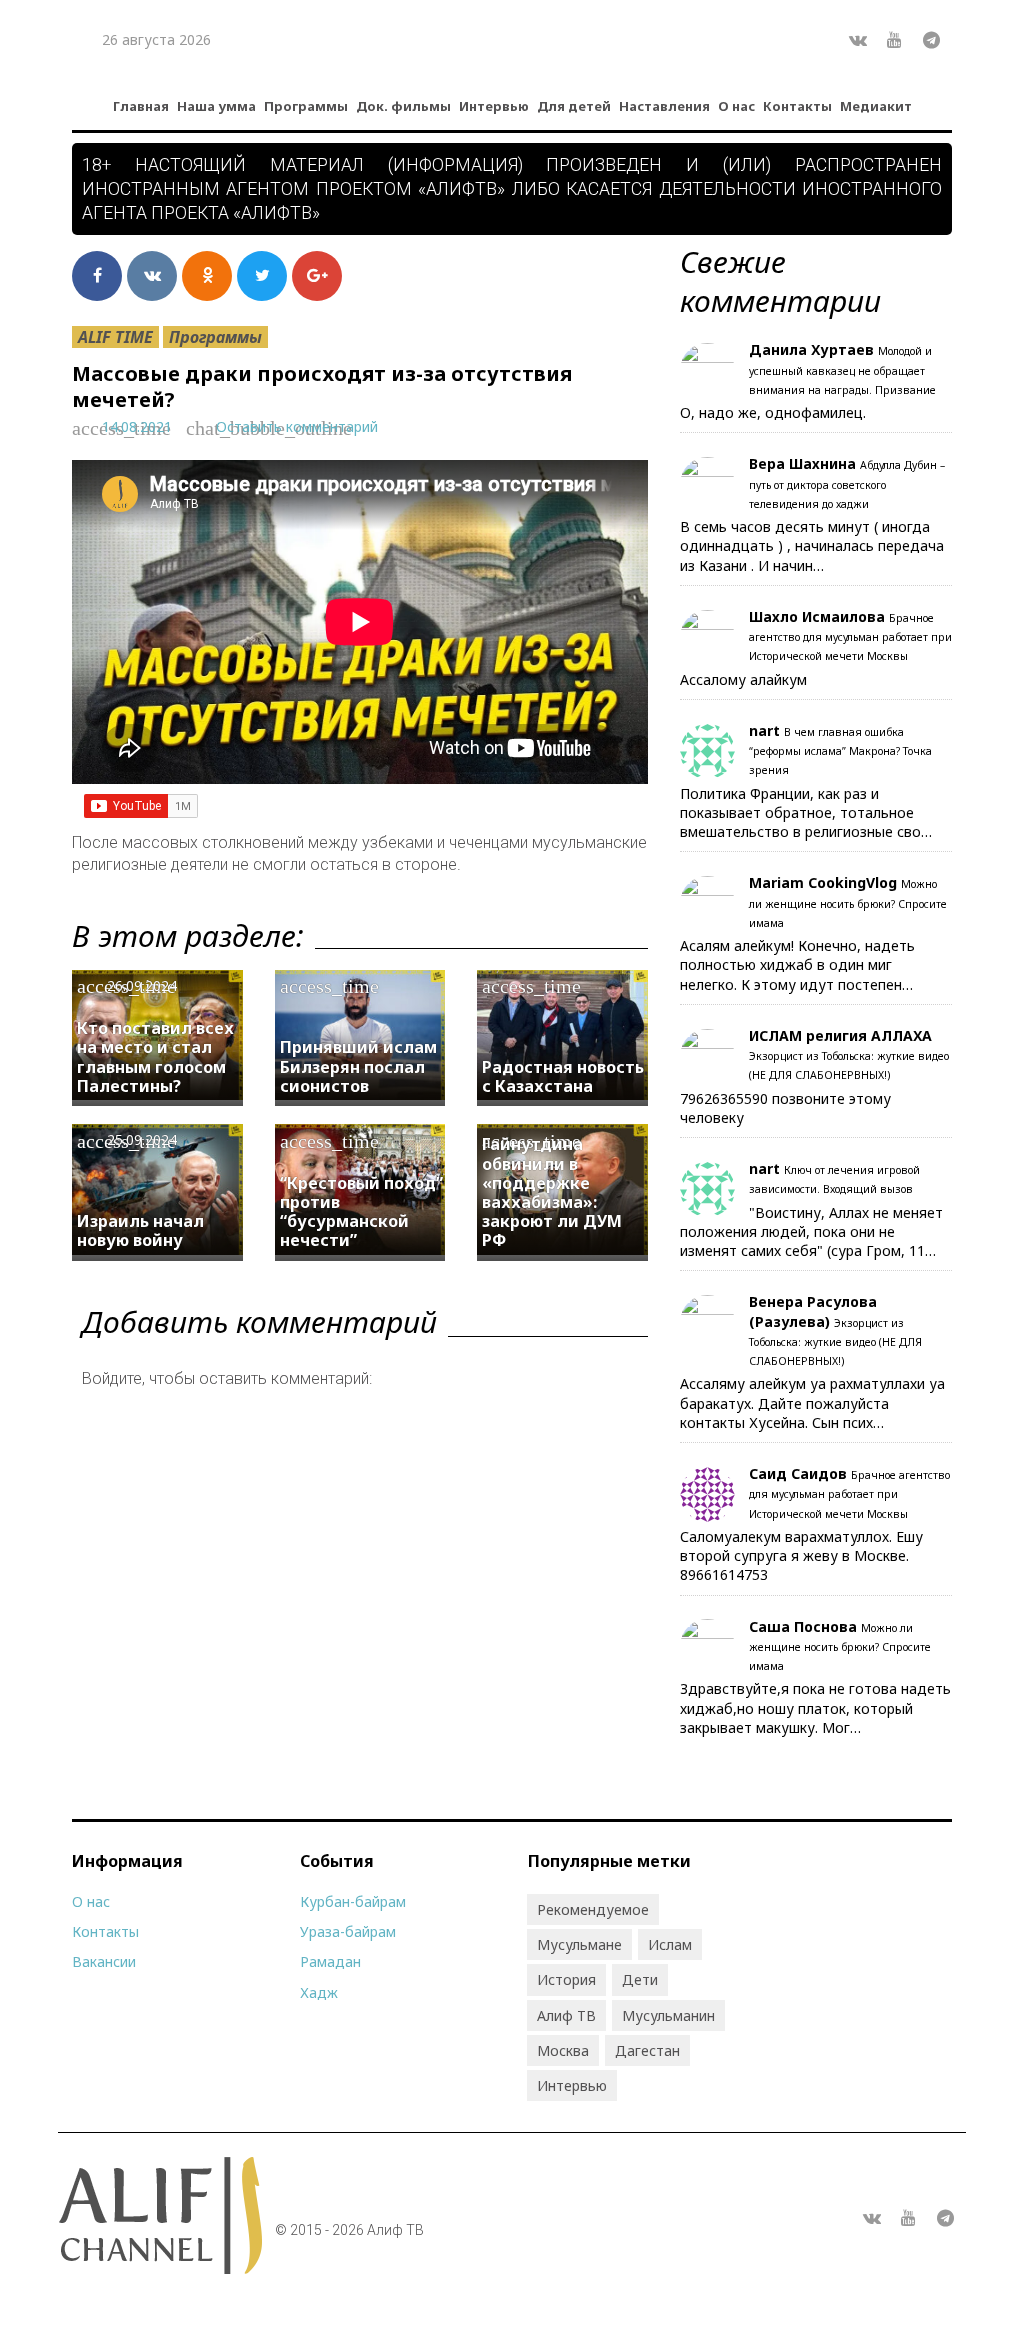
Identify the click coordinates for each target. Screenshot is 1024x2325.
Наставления (664, 106)
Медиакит (876, 106)
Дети (640, 1979)
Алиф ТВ (566, 2015)
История (566, 1979)
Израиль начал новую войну (140, 1230)
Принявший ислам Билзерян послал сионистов (358, 1066)
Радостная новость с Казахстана (563, 1076)
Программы (306, 106)
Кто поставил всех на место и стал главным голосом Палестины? (155, 1057)
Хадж (319, 1992)
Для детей (574, 106)
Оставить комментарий (297, 426)
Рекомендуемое (593, 1909)
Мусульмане (579, 1944)
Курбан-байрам (353, 1901)
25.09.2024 (142, 1139)
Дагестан (647, 2050)
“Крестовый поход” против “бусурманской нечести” (361, 1212)
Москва (563, 2050)
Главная (141, 106)
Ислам (670, 1944)
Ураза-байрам (348, 1931)
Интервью (494, 106)
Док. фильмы (403, 106)
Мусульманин (668, 2015)
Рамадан (330, 1961)
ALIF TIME (115, 337)
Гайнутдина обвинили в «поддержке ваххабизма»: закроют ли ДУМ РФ (552, 1192)
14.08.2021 (137, 426)
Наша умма (216, 106)
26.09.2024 (142, 985)
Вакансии (104, 1961)
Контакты (797, 106)
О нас (736, 106)
